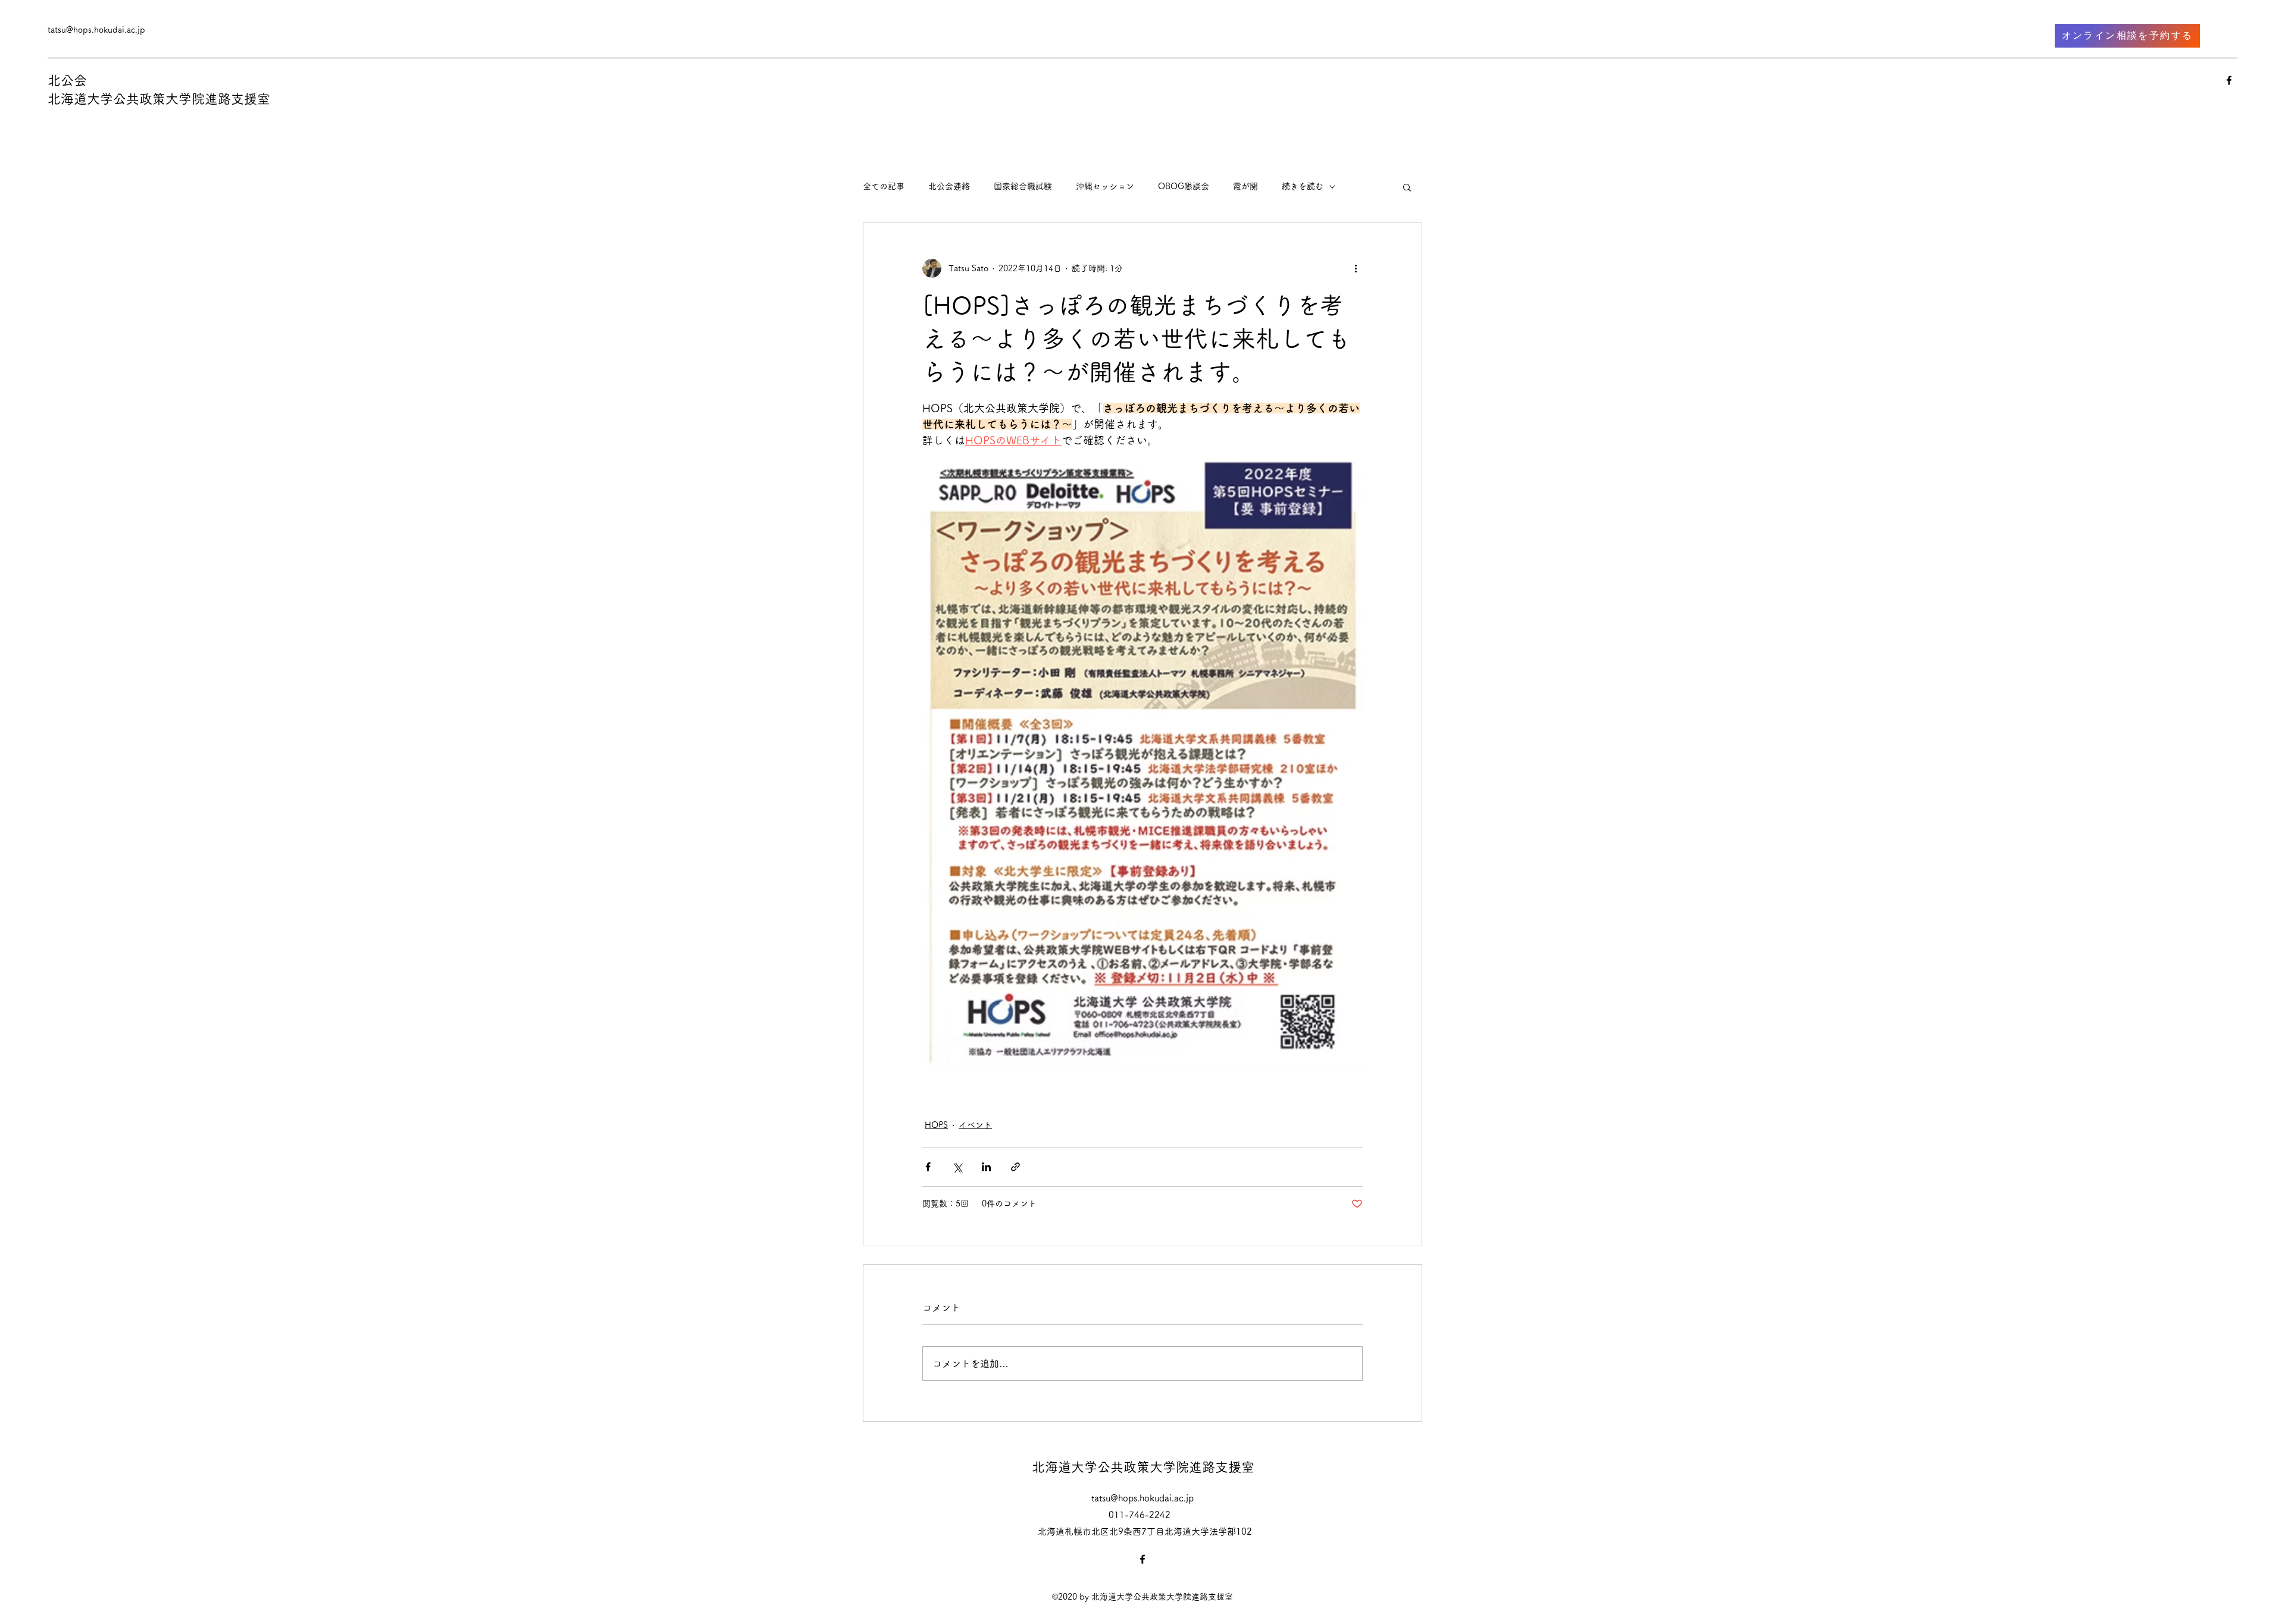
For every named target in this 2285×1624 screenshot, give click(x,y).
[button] (1407, 187)
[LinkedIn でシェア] (986, 1167)
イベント (975, 1125)
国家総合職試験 (1023, 186)
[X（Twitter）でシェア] (957, 1167)
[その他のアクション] (1356, 268)
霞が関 (1245, 186)
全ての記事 (884, 186)
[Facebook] (2229, 80)
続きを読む (1303, 186)
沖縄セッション (1105, 186)
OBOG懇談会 (1184, 186)
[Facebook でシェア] (928, 1167)
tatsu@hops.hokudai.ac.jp (96, 30)
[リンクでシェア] (1015, 1167)
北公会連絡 (949, 186)
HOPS (936, 1125)
